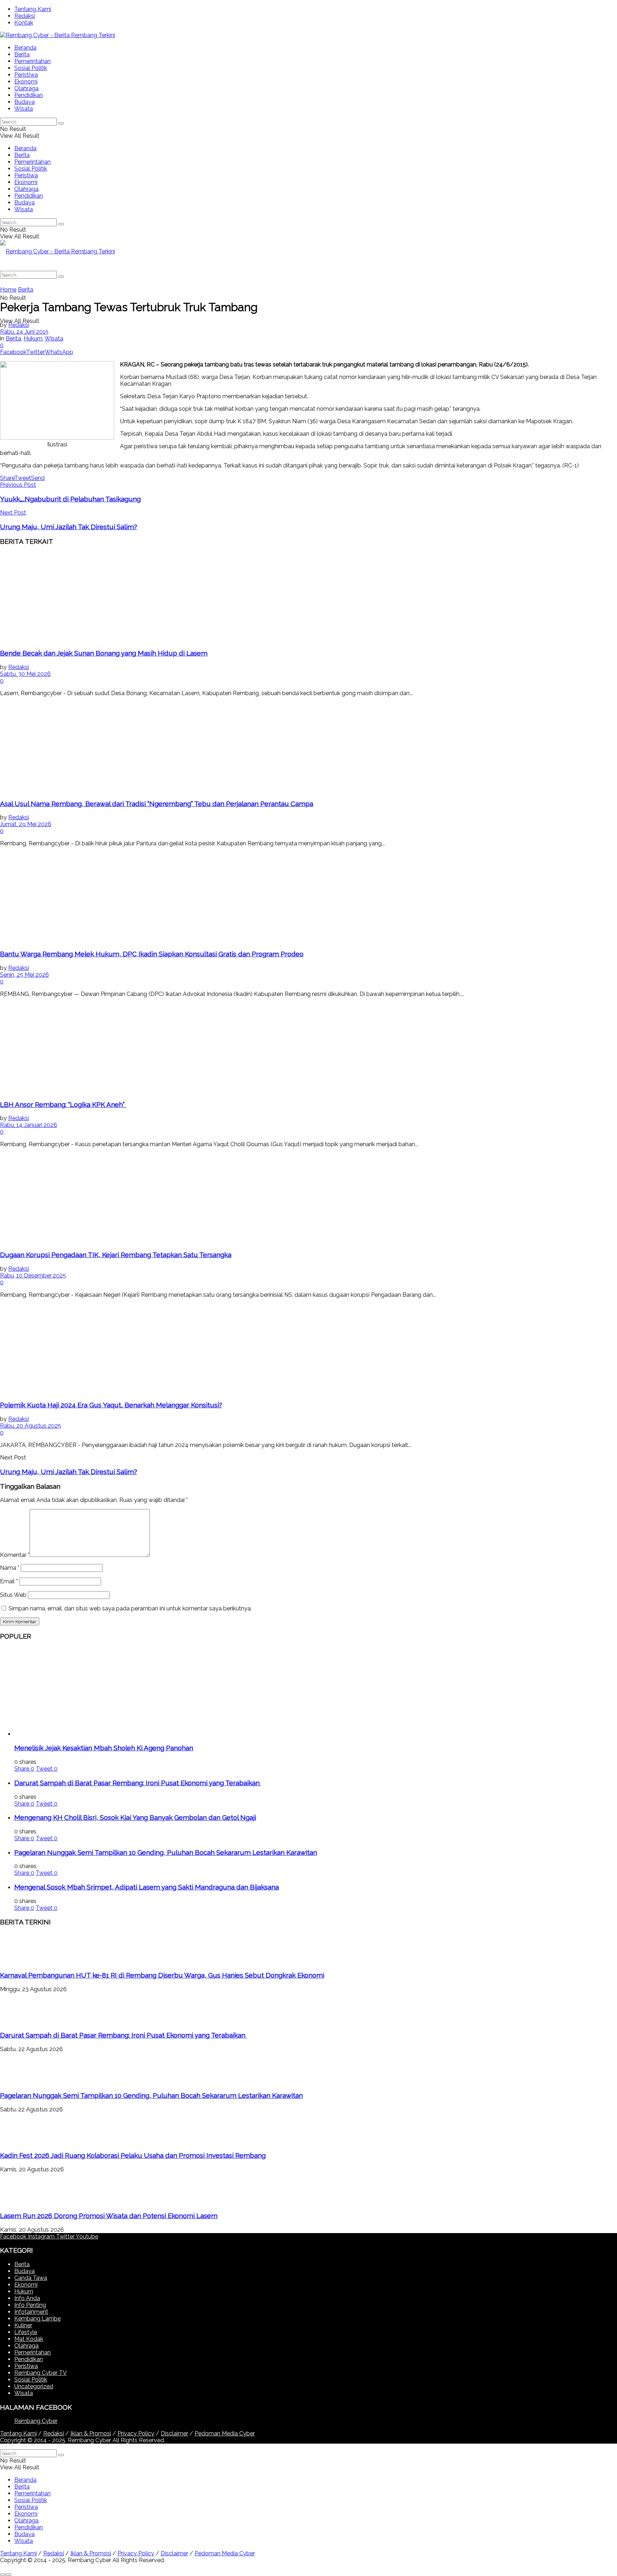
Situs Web (13, 1595)
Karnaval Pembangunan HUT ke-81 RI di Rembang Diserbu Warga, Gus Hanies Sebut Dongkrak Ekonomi (162, 1975)
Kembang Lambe (37, 2319)
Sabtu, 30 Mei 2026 (25, 674)
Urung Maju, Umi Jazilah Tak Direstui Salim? (69, 1472)
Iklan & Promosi (91, 2433)
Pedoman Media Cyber (225, 2433)
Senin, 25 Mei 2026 (24, 975)
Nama (10, 1568)
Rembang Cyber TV (41, 2373)
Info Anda (27, 2298)
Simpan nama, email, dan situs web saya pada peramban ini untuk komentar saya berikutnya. (130, 1608)
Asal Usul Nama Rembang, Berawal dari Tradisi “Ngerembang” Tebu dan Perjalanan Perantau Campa (157, 804)
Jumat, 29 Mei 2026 (26, 824)
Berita (22, 54)
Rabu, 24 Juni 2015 (24, 332)
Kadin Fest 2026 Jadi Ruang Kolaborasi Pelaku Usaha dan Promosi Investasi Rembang (133, 2155)
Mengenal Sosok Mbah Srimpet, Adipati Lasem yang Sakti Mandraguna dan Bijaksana (147, 1887)
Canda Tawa (31, 2278)
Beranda (25, 48)
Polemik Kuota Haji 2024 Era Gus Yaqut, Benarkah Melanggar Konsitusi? (111, 1405)
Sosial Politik (31, 68)
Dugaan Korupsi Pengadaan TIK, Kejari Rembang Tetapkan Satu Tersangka (116, 1255)
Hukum (33, 338)
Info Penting (30, 2305)
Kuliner (23, 2325)
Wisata (24, 109)
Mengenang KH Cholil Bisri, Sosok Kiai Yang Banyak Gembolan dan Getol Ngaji (135, 1817)
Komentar (15, 1555)
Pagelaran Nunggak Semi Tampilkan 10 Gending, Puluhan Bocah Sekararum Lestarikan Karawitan (166, 1852)
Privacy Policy (136, 2433)
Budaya (24, 102)
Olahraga (26, 88)
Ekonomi (26, 82)
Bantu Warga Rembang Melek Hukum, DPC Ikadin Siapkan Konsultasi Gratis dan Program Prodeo (152, 954)
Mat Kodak (29, 2339)
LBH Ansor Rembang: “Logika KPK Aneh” (63, 1104)
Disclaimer (174, 2433)
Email (9, 1581)
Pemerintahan (32, 61)
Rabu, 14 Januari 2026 (29, 1125)
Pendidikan (29, 95)
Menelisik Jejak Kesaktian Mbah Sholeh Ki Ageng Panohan (104, 1748)
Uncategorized (34, 2386)
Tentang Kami (33, 9)
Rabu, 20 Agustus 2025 (31, 1426)
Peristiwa (26, 75)
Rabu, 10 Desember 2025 (33, 1276)
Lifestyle (26, 2332)
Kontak (24, 23)
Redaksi (25, 16)
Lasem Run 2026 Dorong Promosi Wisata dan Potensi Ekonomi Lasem (109, 2216)
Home (8, 290)
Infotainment (31, 2312)
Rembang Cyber (36, 2421)
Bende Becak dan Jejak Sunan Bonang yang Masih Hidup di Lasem (104, 653)
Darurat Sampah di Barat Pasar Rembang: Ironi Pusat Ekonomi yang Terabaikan (138, 1783)
